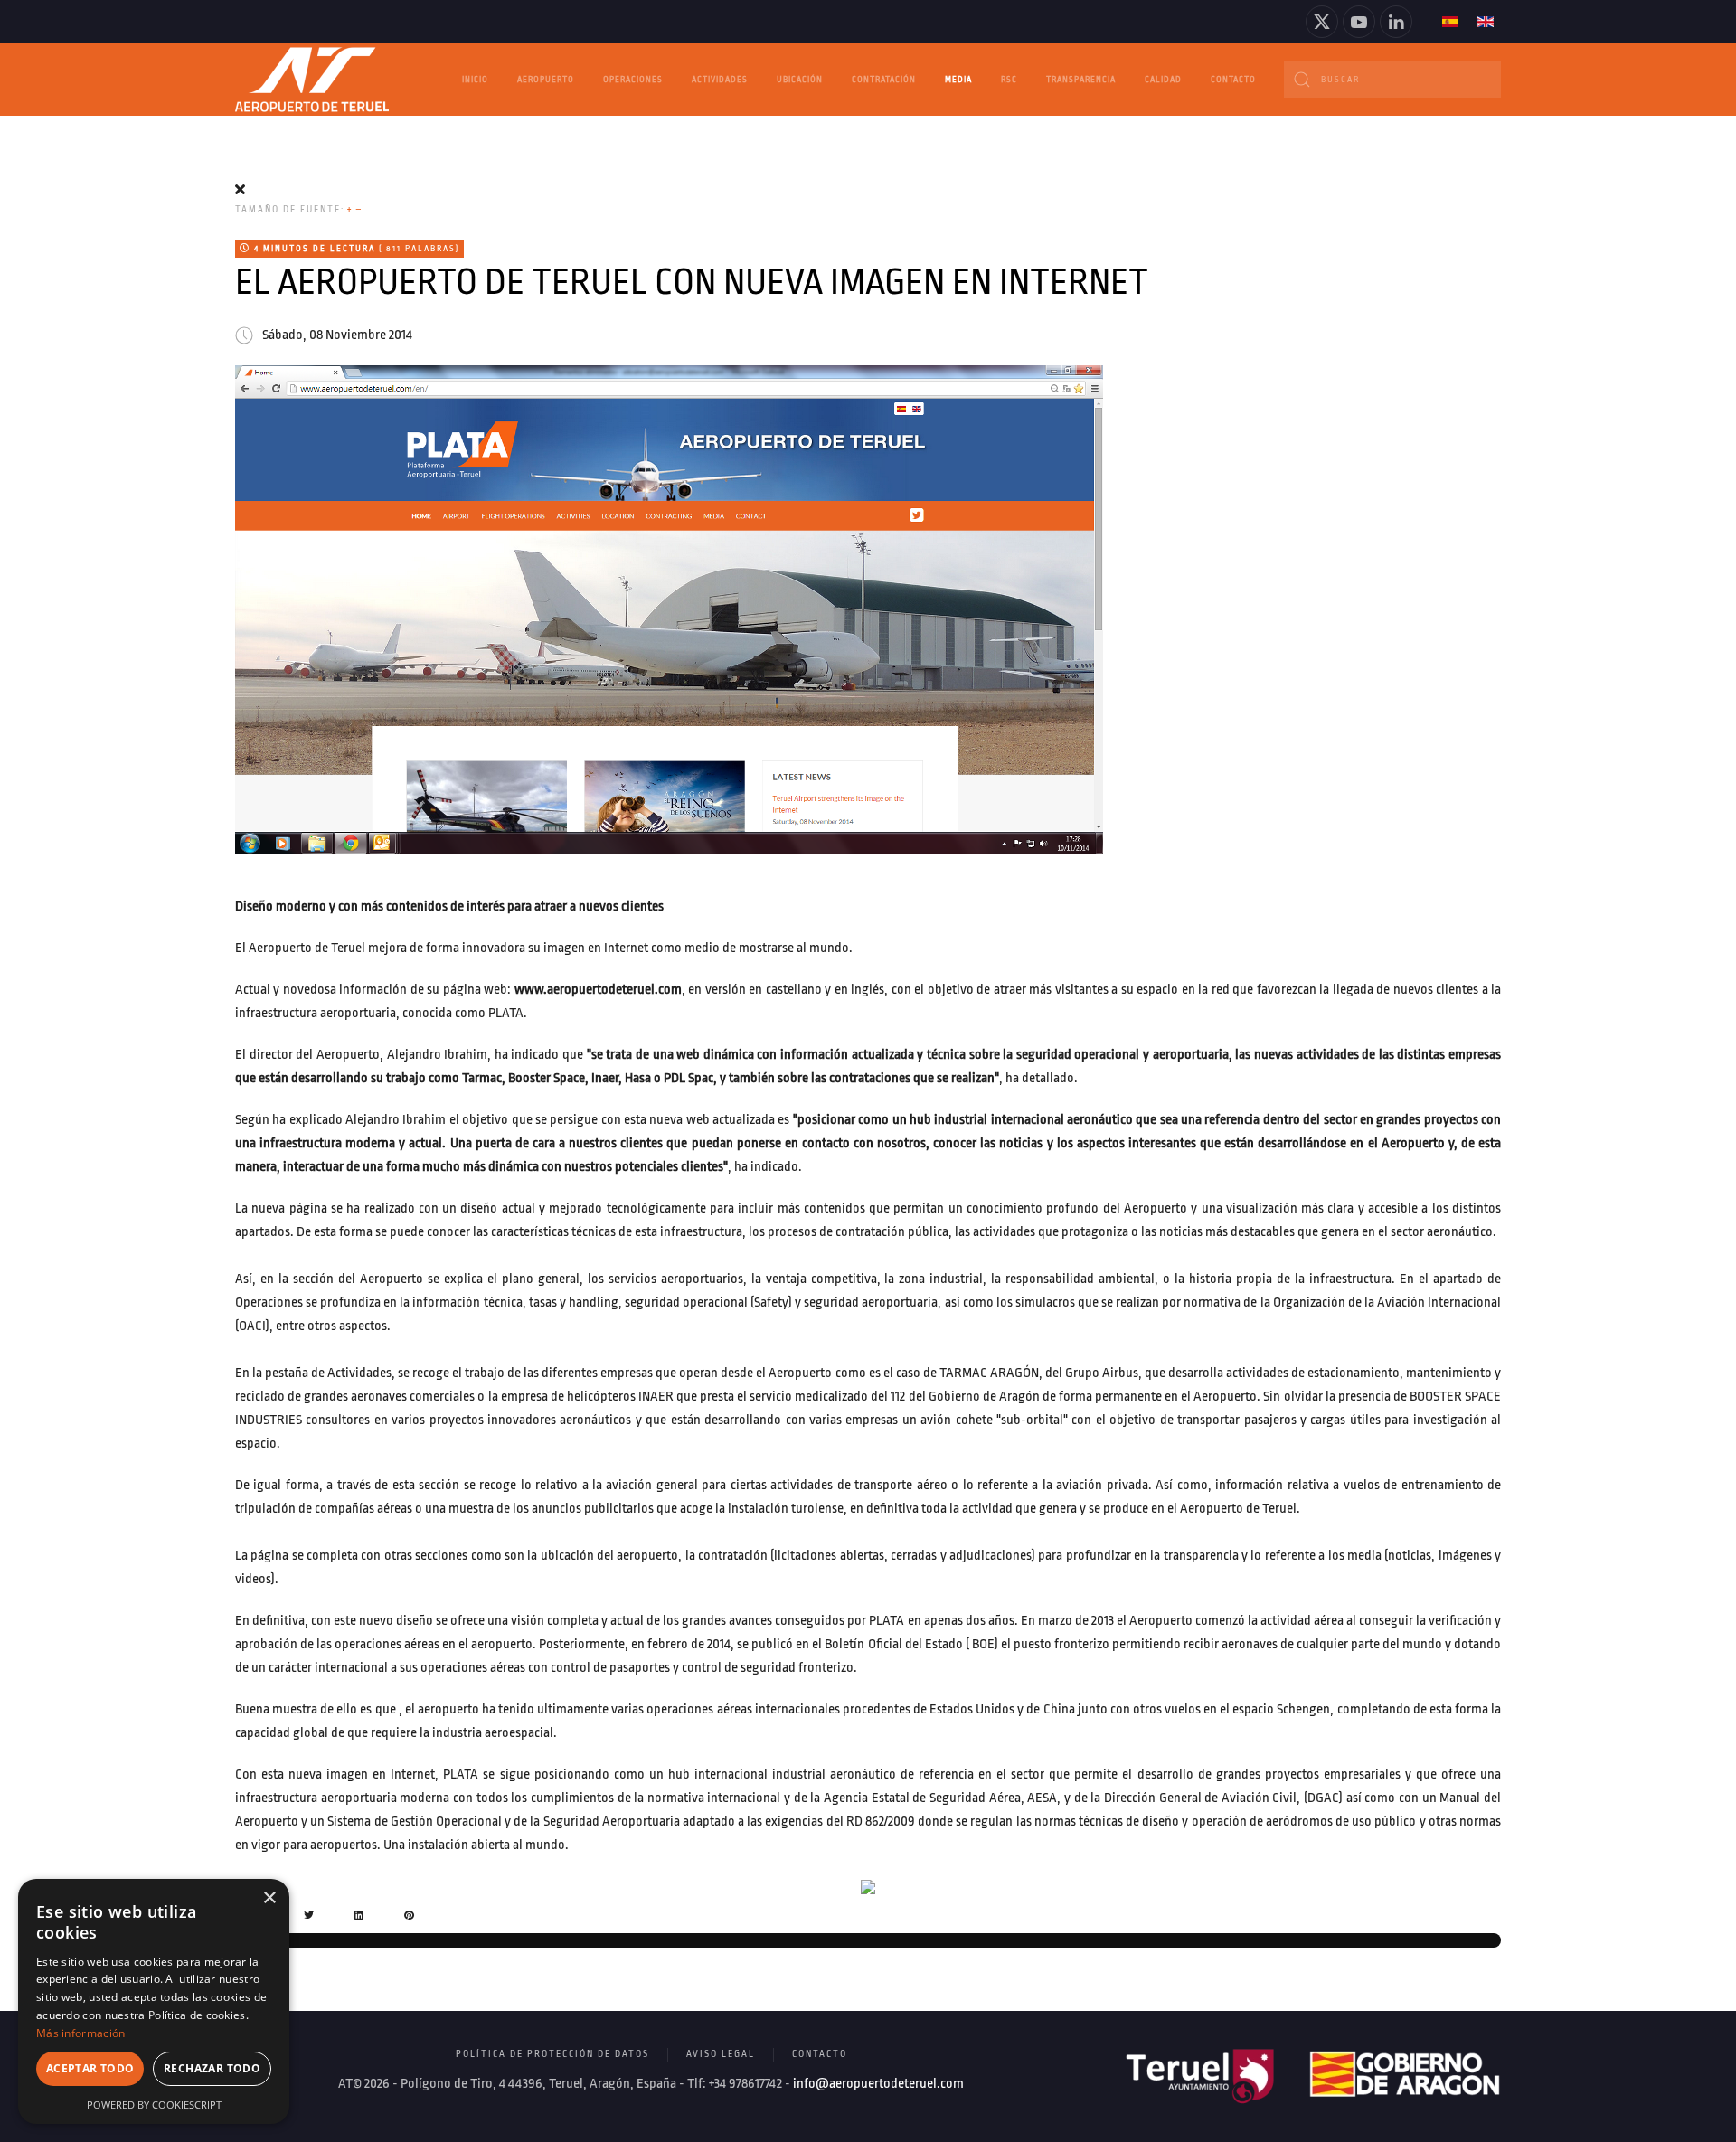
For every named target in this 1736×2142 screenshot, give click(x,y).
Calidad (1163, 80)
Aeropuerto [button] (546, 80)
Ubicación (800, 80)
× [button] (269, 1898)
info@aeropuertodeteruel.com (878, 2084)
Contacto (1233, 80)
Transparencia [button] (1081, 80)
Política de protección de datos (552, 2054)
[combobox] (1392, 80)
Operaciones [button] (633, 80)
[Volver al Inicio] (312, 80)
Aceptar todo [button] (90, 2068)
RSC (1009, 80)
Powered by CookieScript (154, 2104)
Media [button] (958, 80)
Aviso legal (721, 2054)
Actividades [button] (720, 80)
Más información (81, 2033)
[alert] (154, 2001)
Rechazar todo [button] (212, 2068)
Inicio (475, 80)
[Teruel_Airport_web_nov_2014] (669, 609)
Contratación (884, 80)
